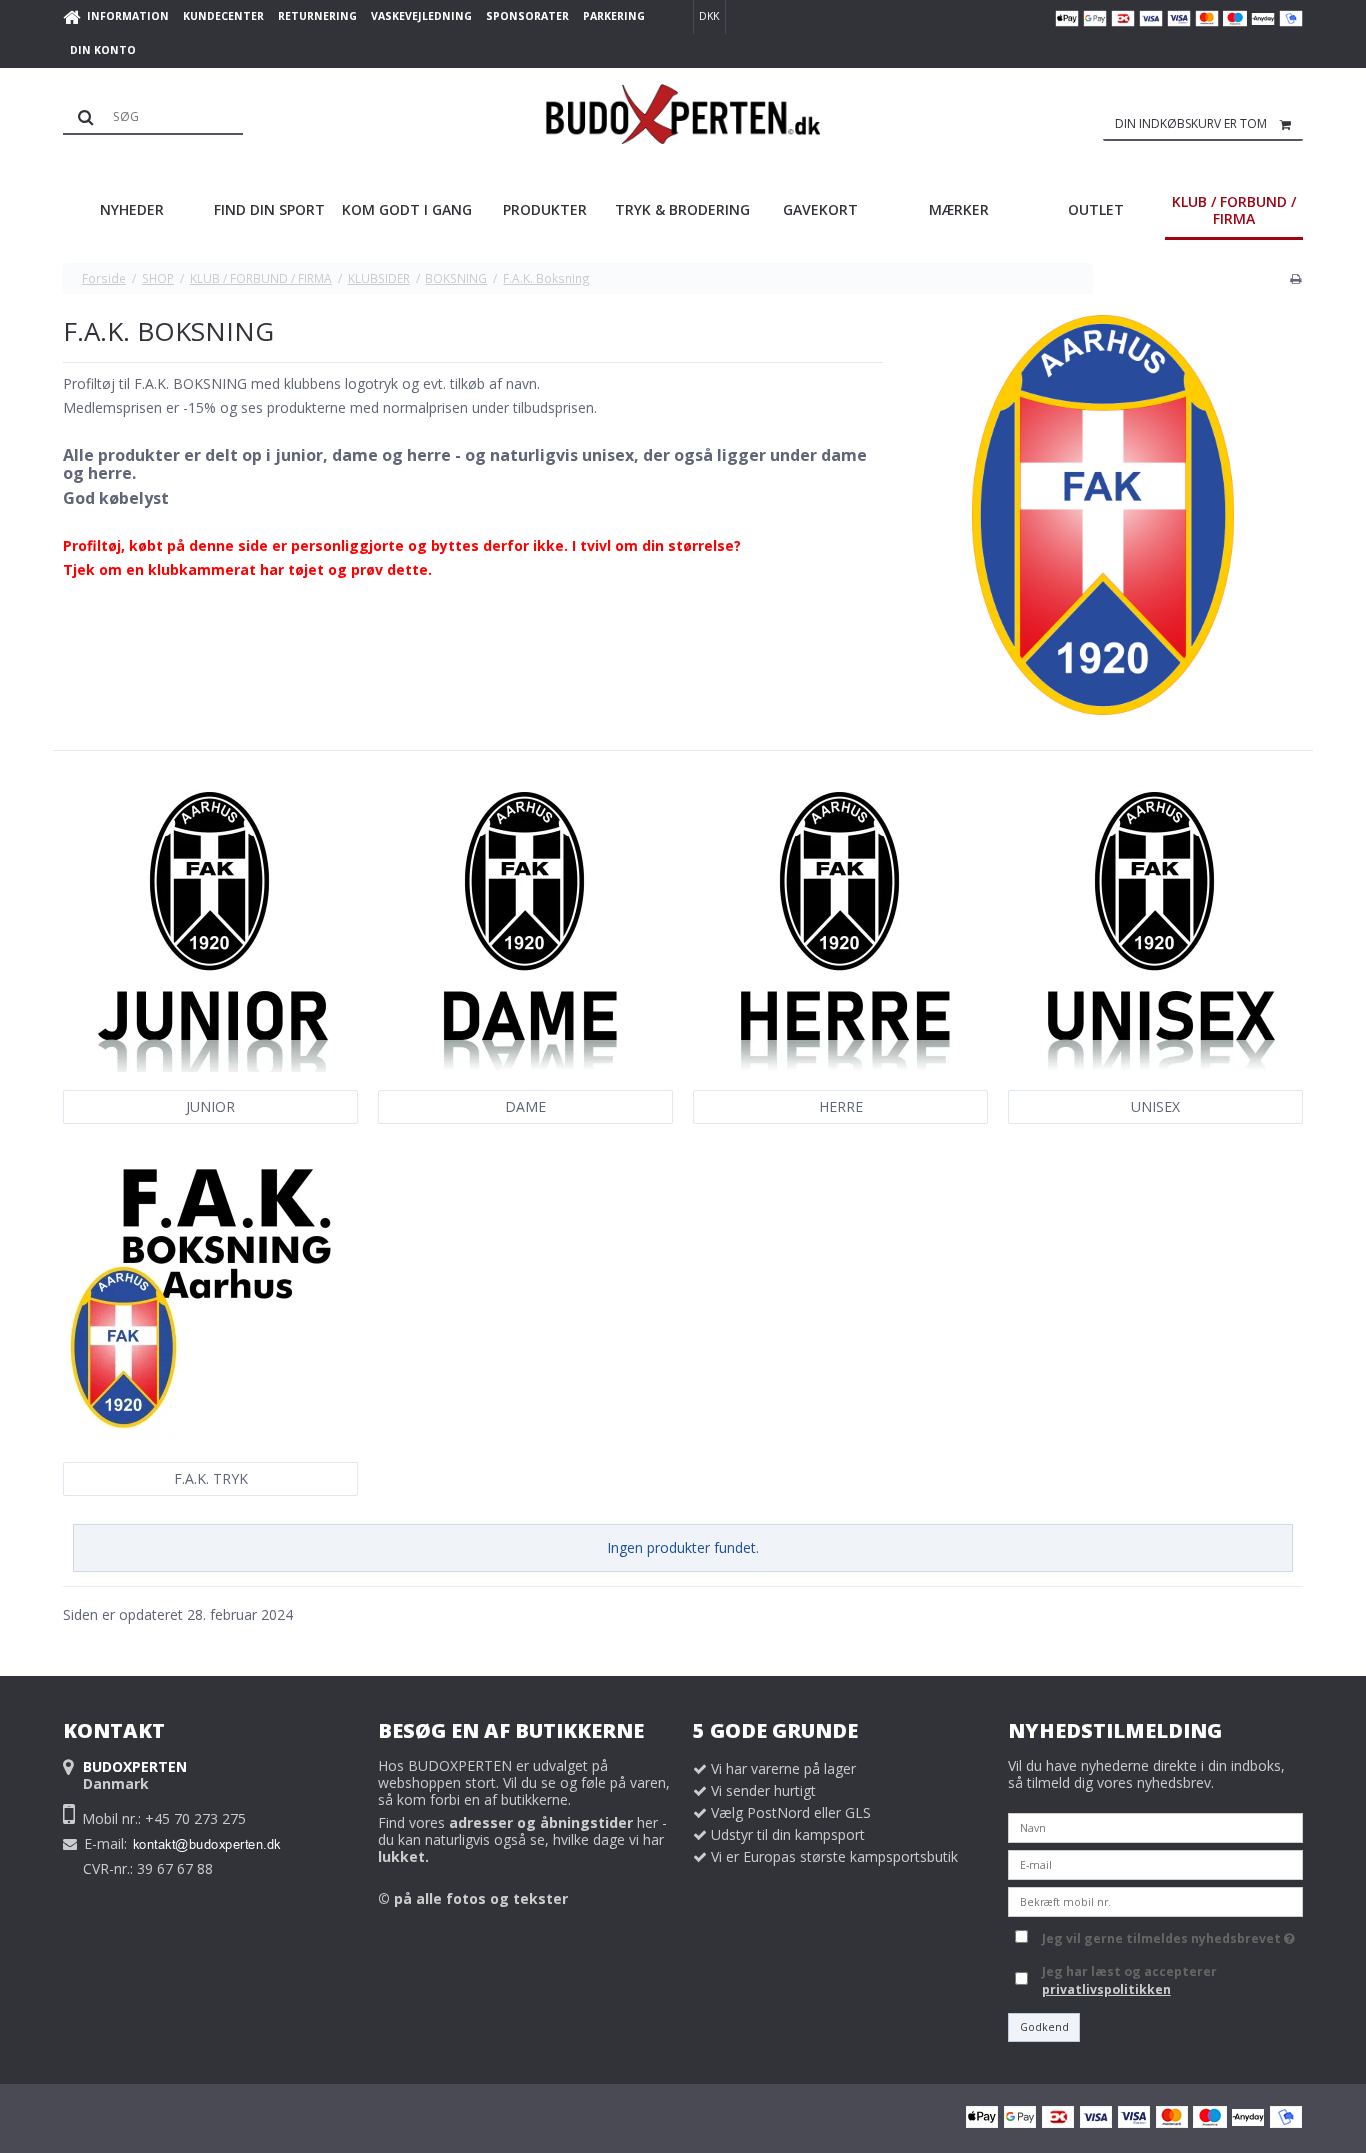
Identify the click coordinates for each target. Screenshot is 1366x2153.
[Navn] (1155, 1825)
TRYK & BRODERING (682, 209)
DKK (709, 16)
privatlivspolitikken (1106, 1989)
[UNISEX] (1154, 925)
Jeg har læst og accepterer (1129, 1980)
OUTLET (1096, 209)
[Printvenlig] (1295, 278)
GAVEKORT (820, 209)
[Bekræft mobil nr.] (1155, 1899)
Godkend (1044, 2027)
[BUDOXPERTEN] (683, 114)
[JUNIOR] (209, 925)
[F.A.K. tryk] (209, 1298)
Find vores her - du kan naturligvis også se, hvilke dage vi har (522, 1839)
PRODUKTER (545, 209)
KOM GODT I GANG (407, 209)
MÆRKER (959, 209)
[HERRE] (839, 925)
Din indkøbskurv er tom (1191, 123)
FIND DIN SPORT (269, 209)
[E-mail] (1155, 1862)
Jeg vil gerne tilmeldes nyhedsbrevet (1165, 1936)
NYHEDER (132, 209)
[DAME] (524, 925)
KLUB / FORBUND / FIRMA (1234, 210)
